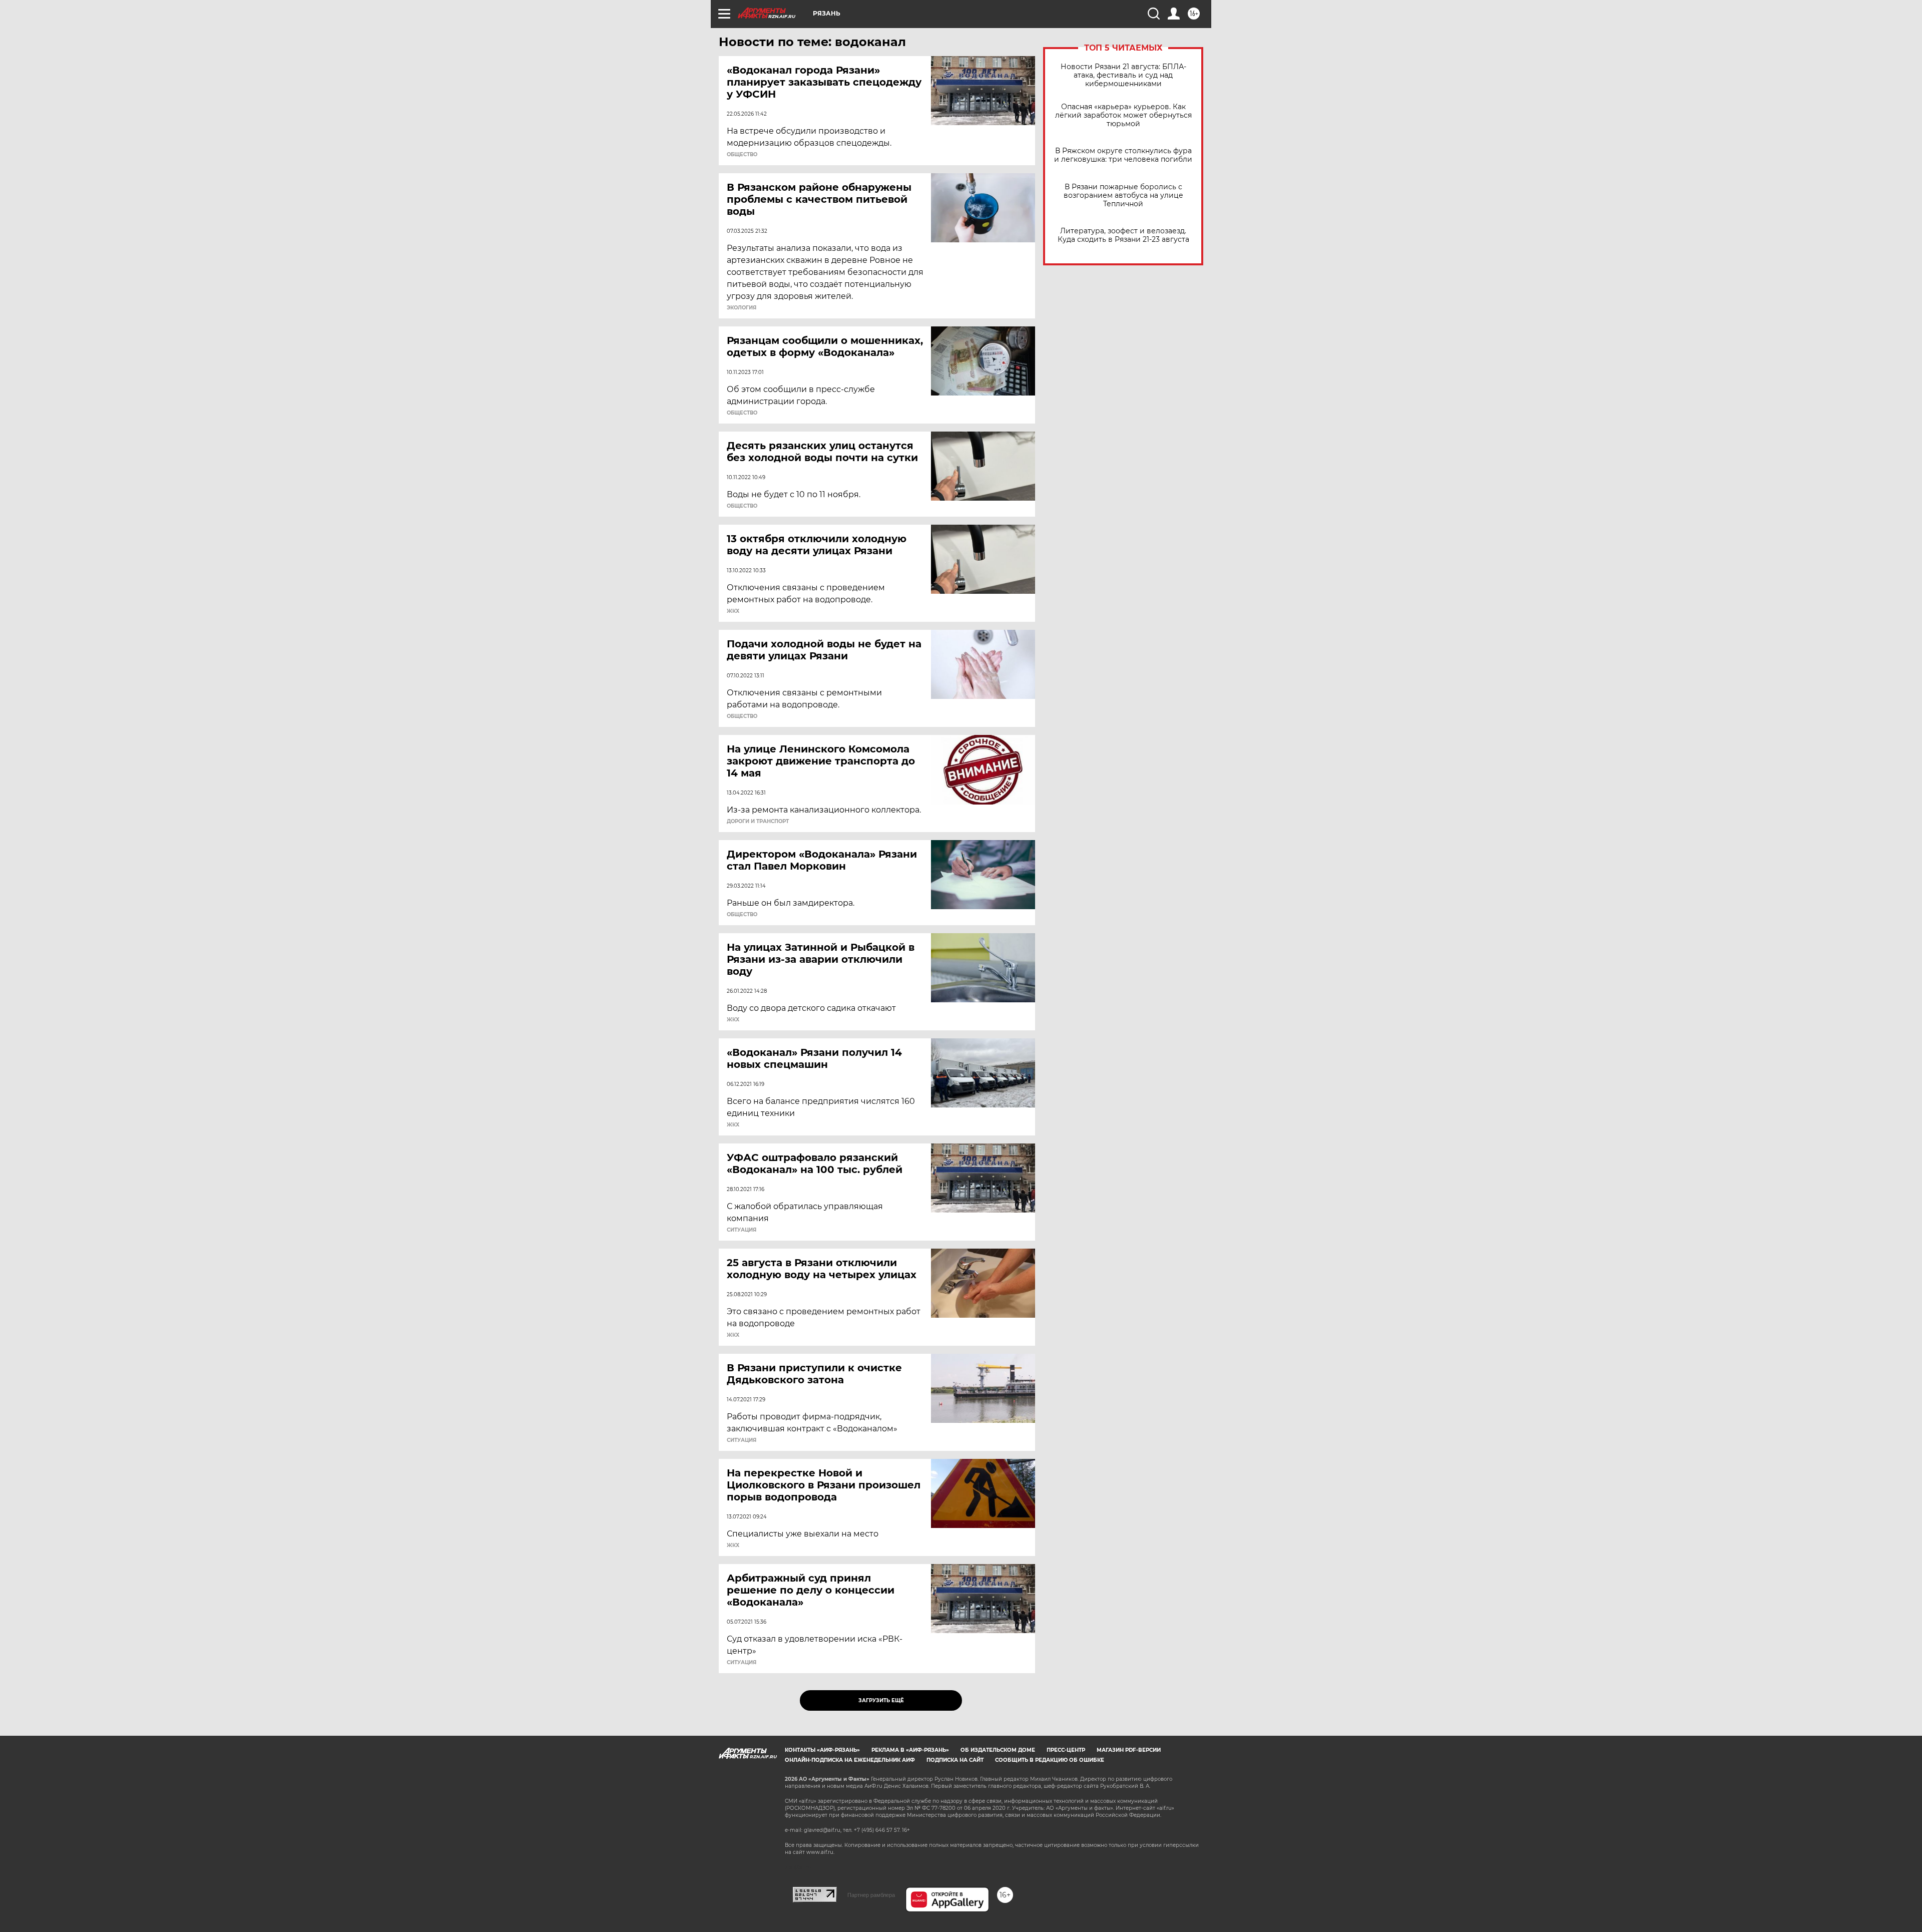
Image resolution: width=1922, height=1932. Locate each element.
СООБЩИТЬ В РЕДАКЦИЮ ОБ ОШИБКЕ (1050, 1760)
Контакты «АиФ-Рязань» (822, 1750)
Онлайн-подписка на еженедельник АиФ (850, 1760)
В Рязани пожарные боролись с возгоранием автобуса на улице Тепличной (1123, 196)
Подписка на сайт (955, 1760)
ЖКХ (733, 611)
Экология (742, 308)
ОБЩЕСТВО (742, 155)
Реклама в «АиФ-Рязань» (910, 1750)
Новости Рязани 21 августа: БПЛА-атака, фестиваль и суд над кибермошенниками (1123, 75)
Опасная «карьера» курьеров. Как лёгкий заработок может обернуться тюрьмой (1123, 115)
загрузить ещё (881, 1700)
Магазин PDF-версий (1129, 1750)
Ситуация (742, 1230)
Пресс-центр (1066, 1750)
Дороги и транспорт (758, 822)
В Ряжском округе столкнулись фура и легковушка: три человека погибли (1123, 155)
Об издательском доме (998, 1750)
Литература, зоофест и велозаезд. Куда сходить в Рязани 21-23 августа (1123, 235)
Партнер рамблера (871, 1895)
